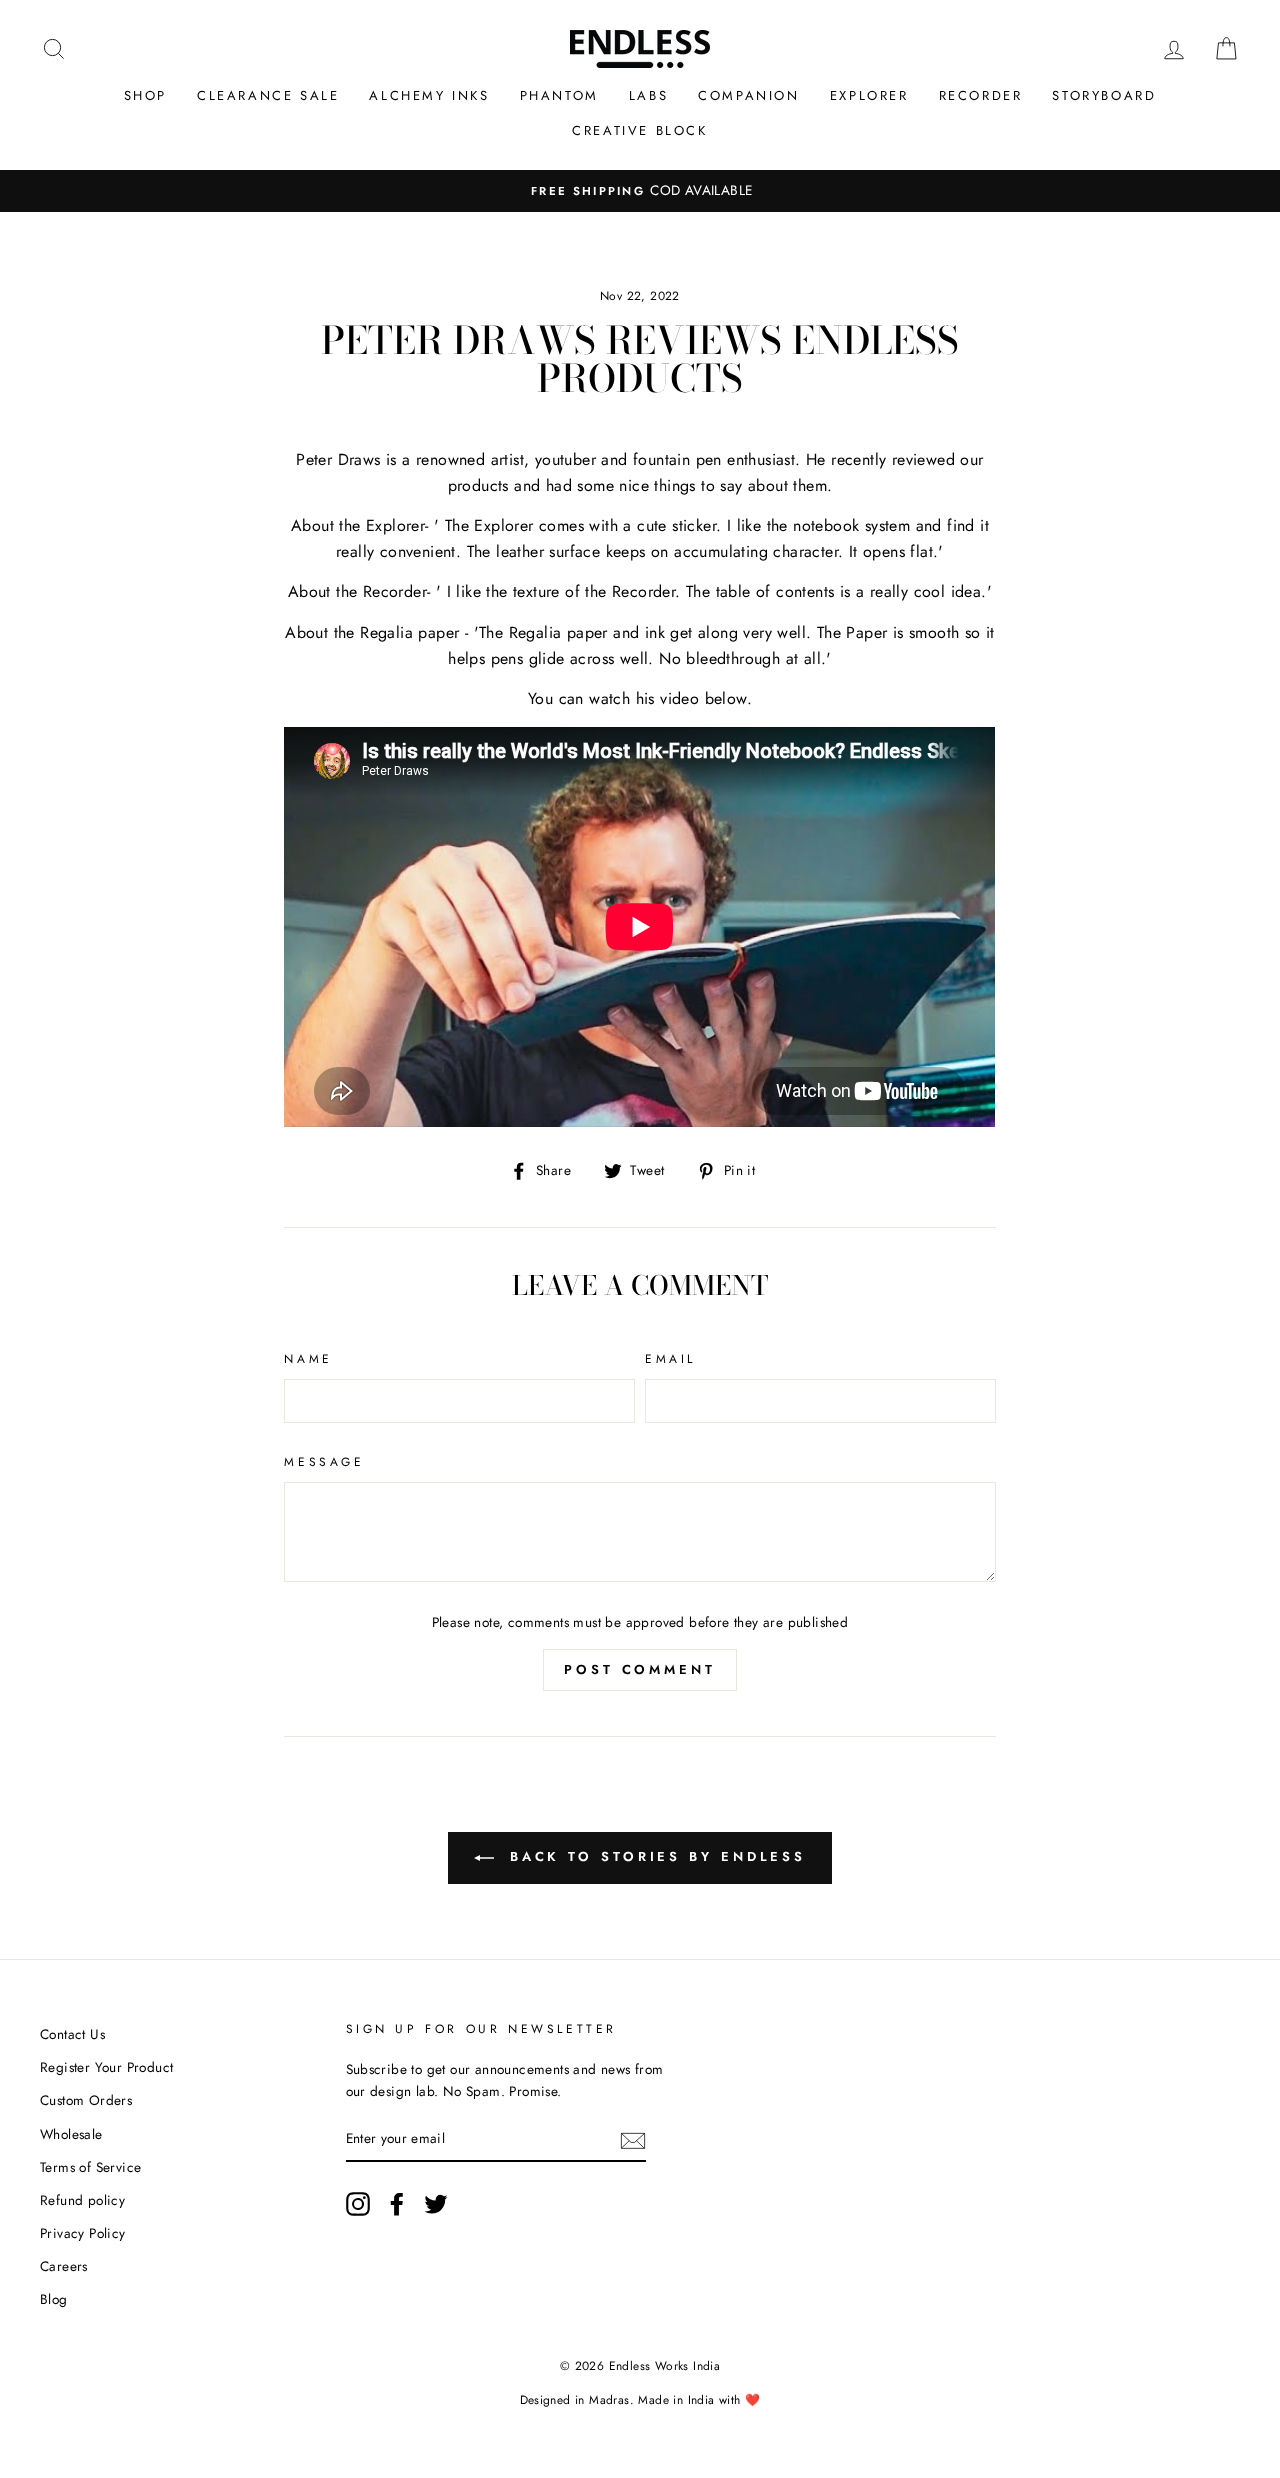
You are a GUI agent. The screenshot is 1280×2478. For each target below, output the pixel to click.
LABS (648, 95)
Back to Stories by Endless (654, 1856)
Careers (64, 2266)
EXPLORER (869, 95)
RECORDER (981, 95)
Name (308, 1359)
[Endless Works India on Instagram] (358, 2204)
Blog (54, 2299)
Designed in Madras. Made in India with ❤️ (640, 2400)
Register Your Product (106, 2067)
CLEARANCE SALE (268, 95)
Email (670, 1359)
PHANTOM (559, 95)
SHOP (145, 95)
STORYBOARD (1104, 95)
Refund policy (82, 2200)
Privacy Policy (83, 2233)
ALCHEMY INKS (429, 95)
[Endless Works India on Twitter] (436, 2204)
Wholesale (71, 2134)
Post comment (640, 1669)
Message (324, 1462)
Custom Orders (86, 2100)
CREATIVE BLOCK (639, 130)
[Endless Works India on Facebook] (397, 2204)
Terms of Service (90, 2167)
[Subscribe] (633, 2140)
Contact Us (72, 2034)
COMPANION (748, 95)
